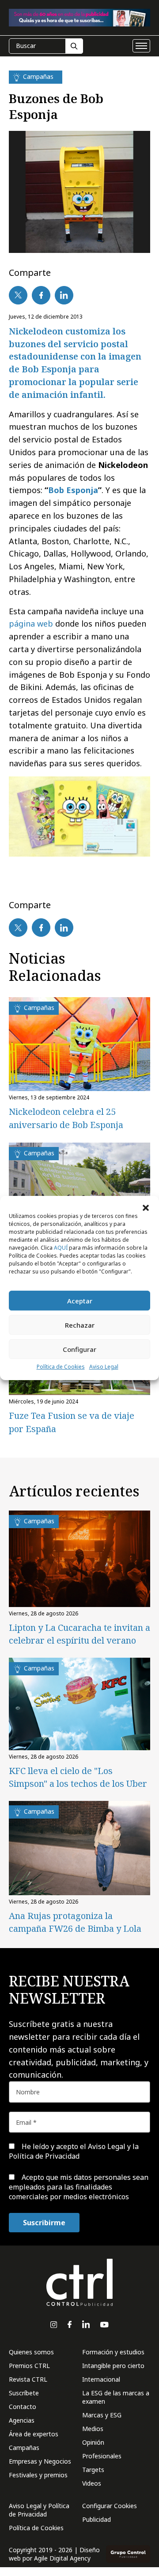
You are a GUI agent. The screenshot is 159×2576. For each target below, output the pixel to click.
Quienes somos (31, 2352)
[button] (146, 1207)
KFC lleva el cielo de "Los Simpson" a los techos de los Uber (78, 1777)
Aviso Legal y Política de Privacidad (39, 2510)
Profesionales (102, 2456)
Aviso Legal (104, 1367)
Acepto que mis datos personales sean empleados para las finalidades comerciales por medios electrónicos (79, 2187)
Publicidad (97, 2519)
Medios (93, 2429)
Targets (93, 2470)
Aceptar (80, 1301)
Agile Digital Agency (62, 2558)
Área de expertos (34, 2434)
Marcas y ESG (102, 2415)
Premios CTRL (29, 2366)
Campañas (24, 2448)
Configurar (79, 1349)
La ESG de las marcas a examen (116, 2397)
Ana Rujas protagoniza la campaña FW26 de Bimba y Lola (75, 1922)
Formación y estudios (113, 2352)
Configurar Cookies (110, 2506)
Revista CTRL (28, 2379)
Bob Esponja (73, 490)
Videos (92, 2483)
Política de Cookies (61, 1367)
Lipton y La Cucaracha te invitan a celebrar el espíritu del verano (79, 1634)
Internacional (101, 2379)
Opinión (93, 2442)
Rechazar (80, 1325)
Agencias (22, 2420)
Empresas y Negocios (40, 2461)
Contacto (23, 2407)
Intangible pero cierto (113, 2366)
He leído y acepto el (74, 2151)
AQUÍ (61, 1248)
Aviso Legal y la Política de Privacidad (74, 2151)
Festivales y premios (38, 2475)
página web (31, 624)
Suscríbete (24, 2393)
